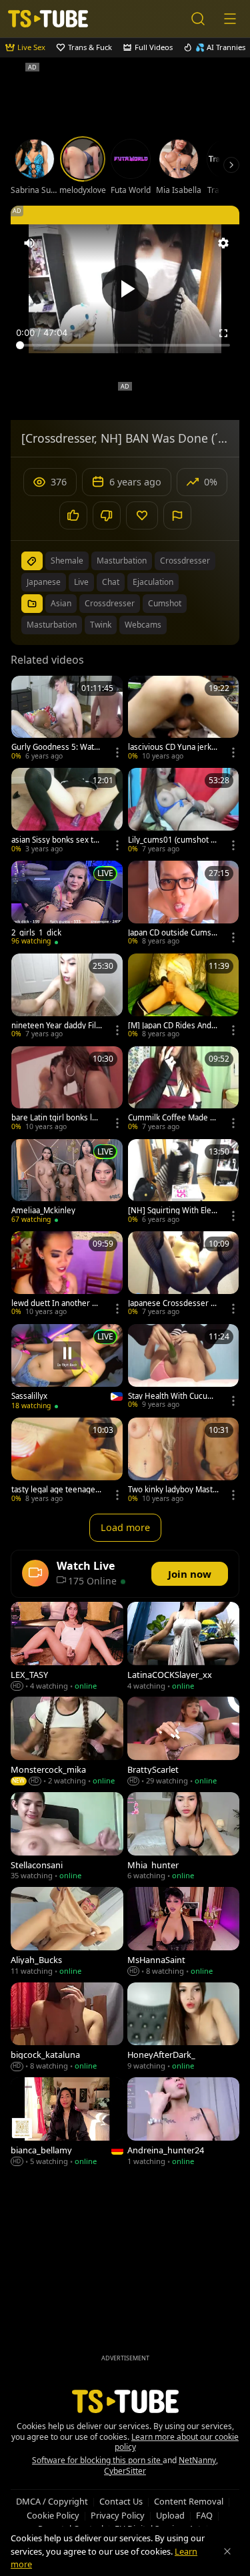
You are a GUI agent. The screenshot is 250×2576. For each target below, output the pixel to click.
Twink (101, 625)
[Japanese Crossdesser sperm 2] (184, 1275)
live (81, 582)
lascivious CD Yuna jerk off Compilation (173, 747)
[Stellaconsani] (67, 1838)
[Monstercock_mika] (67, 1742)
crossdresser (185, 561)
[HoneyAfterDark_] (184, 2028)
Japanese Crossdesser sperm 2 (171, 1303)
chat (111, 582)
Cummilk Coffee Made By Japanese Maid (173, 1118)
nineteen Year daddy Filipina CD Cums (55, 1026)
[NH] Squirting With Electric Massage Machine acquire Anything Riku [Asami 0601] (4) (173, 1211)
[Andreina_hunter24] (184, 2123)
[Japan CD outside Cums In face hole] (184, 904)
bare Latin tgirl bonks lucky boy (56, 1118)
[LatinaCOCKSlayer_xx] (184, 1647)
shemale (67, 561)
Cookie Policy (53, 2515)
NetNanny (197, 2460)
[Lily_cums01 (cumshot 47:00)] (184, 812)
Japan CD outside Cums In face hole (172, 933)
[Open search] (198, 19)
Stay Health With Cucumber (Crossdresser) (171, 1396)
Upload (170, 2515)
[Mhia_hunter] (184, 1838)
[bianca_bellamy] (67, 2123)
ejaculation (153, 582)
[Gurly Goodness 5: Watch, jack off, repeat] (67, 719)
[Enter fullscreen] (223, 333)
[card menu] (117, 753)
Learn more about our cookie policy (177, 2442)
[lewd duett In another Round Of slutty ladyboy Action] (67, 1275)
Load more (125, 1527)
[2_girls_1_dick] (67, 904)
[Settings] (223, 243)
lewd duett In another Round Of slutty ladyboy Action (56, 1303)
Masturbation (52, 625)
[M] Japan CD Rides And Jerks (172, 1026)
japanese (44, 582)
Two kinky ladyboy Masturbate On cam (173, 1490)
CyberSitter (125, 2471)
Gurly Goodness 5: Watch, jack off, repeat (55, 747)
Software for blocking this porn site (97, 2460)
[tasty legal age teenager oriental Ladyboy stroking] (67, 1461)
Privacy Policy (118, 2515)
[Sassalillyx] (67, 1368)
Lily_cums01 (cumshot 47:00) (172, 840)
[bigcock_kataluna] (67, 2028)
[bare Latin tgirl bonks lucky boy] (67, 1090)
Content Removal (189, 2501)
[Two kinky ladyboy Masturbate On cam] (184, 1461)
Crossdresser (110, 603)
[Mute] (29, 243)
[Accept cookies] (227, 2551)
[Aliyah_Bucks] (67, 1932)
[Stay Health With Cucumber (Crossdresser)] (184, 1368)
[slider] (125, 345)
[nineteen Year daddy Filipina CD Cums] (67, 997)
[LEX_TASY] (67, 1647)
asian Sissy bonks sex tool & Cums (55, 840)
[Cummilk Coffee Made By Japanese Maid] (184, 1090)
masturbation (122, 561)
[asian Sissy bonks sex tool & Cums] (67, 812)
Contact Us (121, 2501)
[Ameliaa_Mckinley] (67, 1183)
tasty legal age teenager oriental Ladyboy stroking (55, 1490)
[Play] (125, 288)
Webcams (143, 625)
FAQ (204, 2515)
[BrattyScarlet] (184, 1742)
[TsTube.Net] (48, 19)
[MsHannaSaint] (184, 1932)
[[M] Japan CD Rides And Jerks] (184, 997)
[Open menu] (230, 19)
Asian (61, 603)
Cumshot (165, 603)
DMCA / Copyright (52, 2501)
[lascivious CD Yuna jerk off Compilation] (184, 719)
